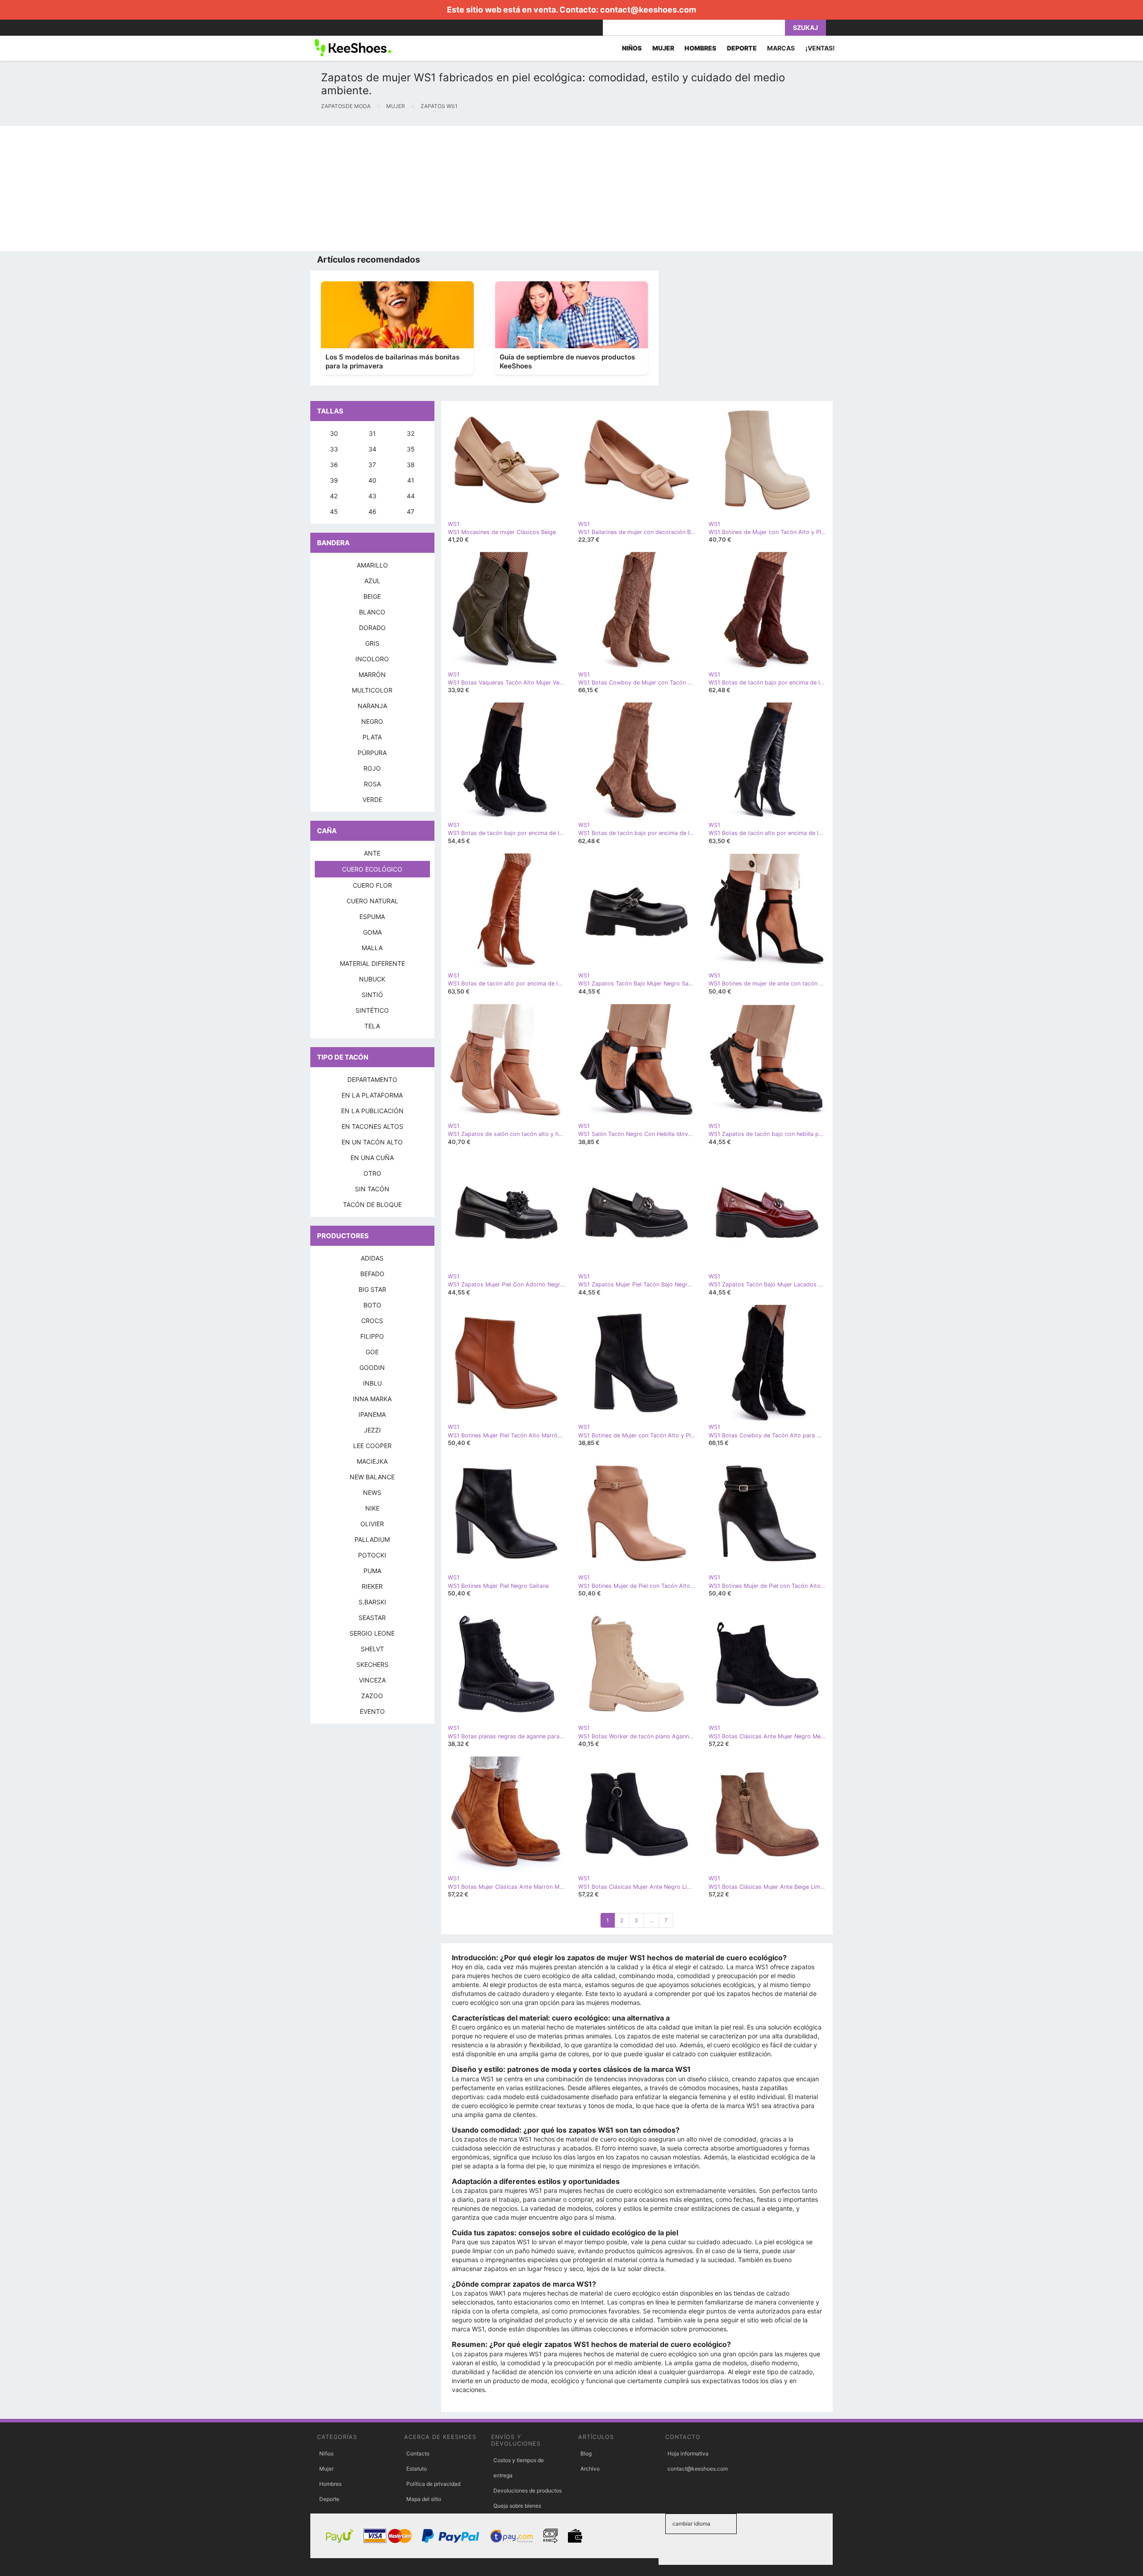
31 (372, 433)
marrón (372, 674)
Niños (326, 2453)
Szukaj (805, 27)
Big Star (372, 1289)
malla (372, 948)
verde (372, 800)
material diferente (372, 963)
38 (411, 465)
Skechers (372, 1664)
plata (372, 737)
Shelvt (372, 1649)
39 (334, 480)
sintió (372, 995)
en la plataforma (372, 1095)
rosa (372, 784)
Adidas (372, 1258)
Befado (372, 1274)
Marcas (781, 48)
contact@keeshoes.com (648, 10)
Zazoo (372, 1696)
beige (372, 596)
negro (372, 721)
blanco (372, 612)
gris (372, 643)
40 (372, 480)
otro (372, 1173)
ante (372, 853)
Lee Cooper (372, 1446)
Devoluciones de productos (528, 2490)
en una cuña (372, 1158)
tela (372, 1026)
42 (334, 496)
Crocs (372, 1321)
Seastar (372, 1618)
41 (411, 480)
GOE (372, 1352)
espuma (372, 916)
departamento (372, 1079)
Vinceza (372, 1680)
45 (334, 511)
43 (372, 496)
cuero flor (372, 885)
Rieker (372, 1586)
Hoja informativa (688, 2453)
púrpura (372, 753)
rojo (372, 768)
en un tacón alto (372, 1142)
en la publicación (372, 1111)
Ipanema (372, 1414)
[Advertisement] (268, 188)
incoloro (372, 659)
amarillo (372, 565)
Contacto (418, 2453)
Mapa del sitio (424, 2499)
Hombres (330, 2484)
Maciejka (372, 1461)
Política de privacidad (433, 2484)
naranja (372, 706)
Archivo (590, 2469)
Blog (586, 2453)
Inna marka (372, 1399)
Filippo (372, 1336)
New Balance (372, 1477)
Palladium (372, 1539)
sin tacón (372, 1189)
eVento (372, 1711)
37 (372, 465)
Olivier (372, 1524)
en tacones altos (372, 1126)
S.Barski (372, 1602)
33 (334, 449)
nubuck (372, 979)
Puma (372, 1571)
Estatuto (417, 2469)
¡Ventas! (820, 48)
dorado (372, 628)
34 (372, 449)
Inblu (372, 1383)
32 (411, 433)
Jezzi (372, 1430)
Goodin (372, 1367)
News (372, 1493)
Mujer (326, 2469)
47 (411, 511)
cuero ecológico (372, 869)
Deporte (329, 2499)
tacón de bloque (372, 1204)
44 (411, 496)
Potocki (372, 1555)
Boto (372, 1305)
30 (334, 433)
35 (411, 449)
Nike (372, 1508)
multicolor (372, 690)
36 (334, 465)
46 (372, 511)
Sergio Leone (372, 1633)
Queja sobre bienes (517, 2506)
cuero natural (372, 901)
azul (372, 581)
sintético (372, 1010)
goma (372, 932)
